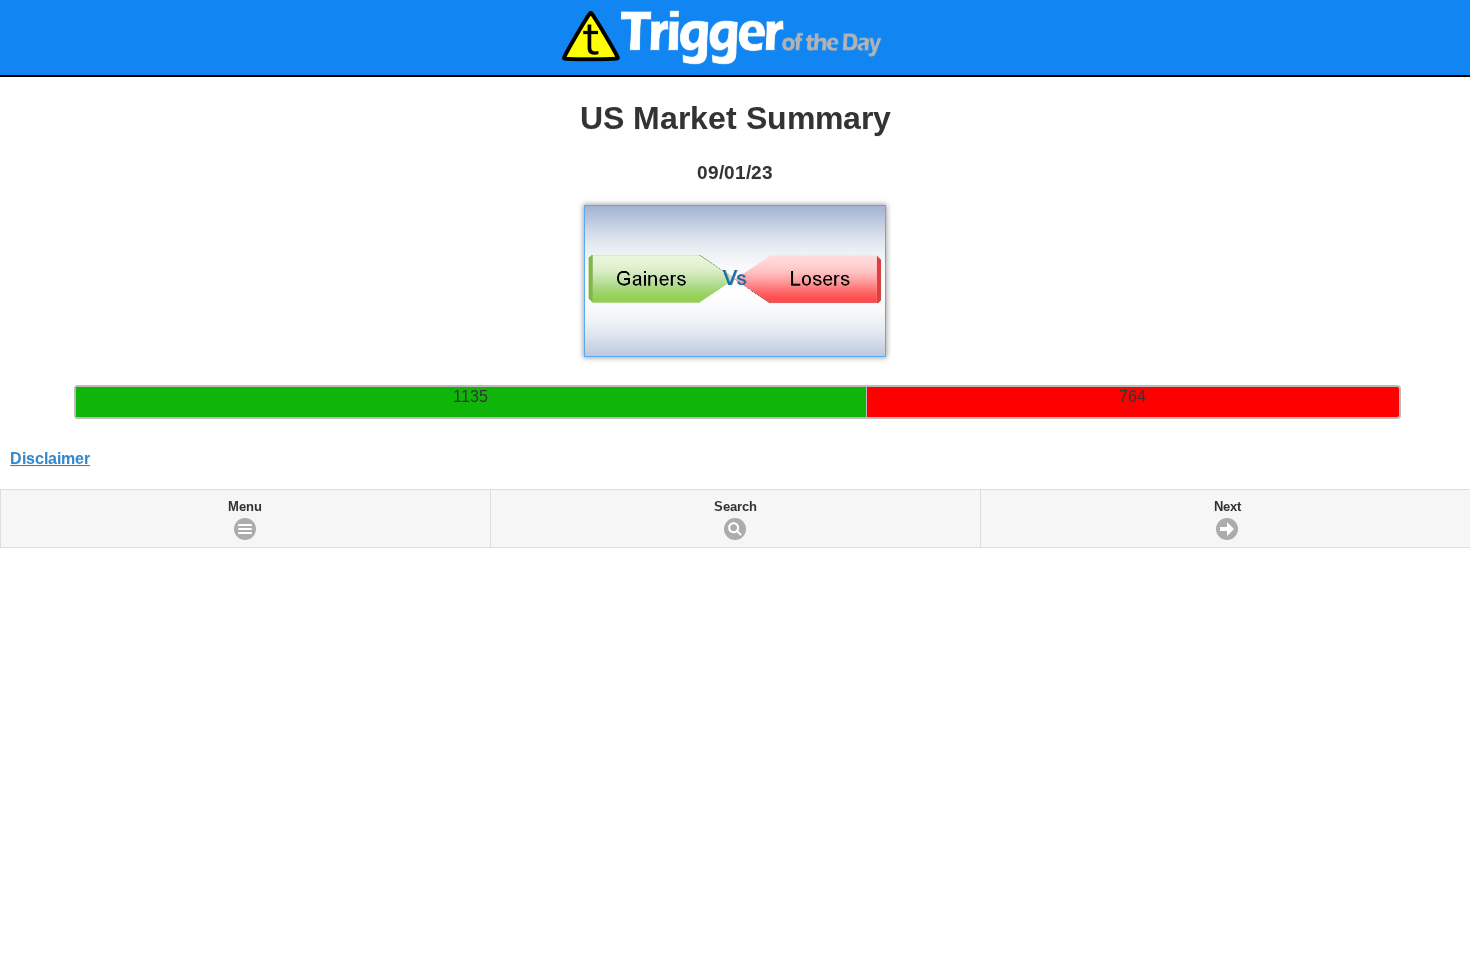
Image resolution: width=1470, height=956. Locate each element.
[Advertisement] (735, 573)
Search (735, 507)
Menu (245, 507)
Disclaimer (50, 458)
